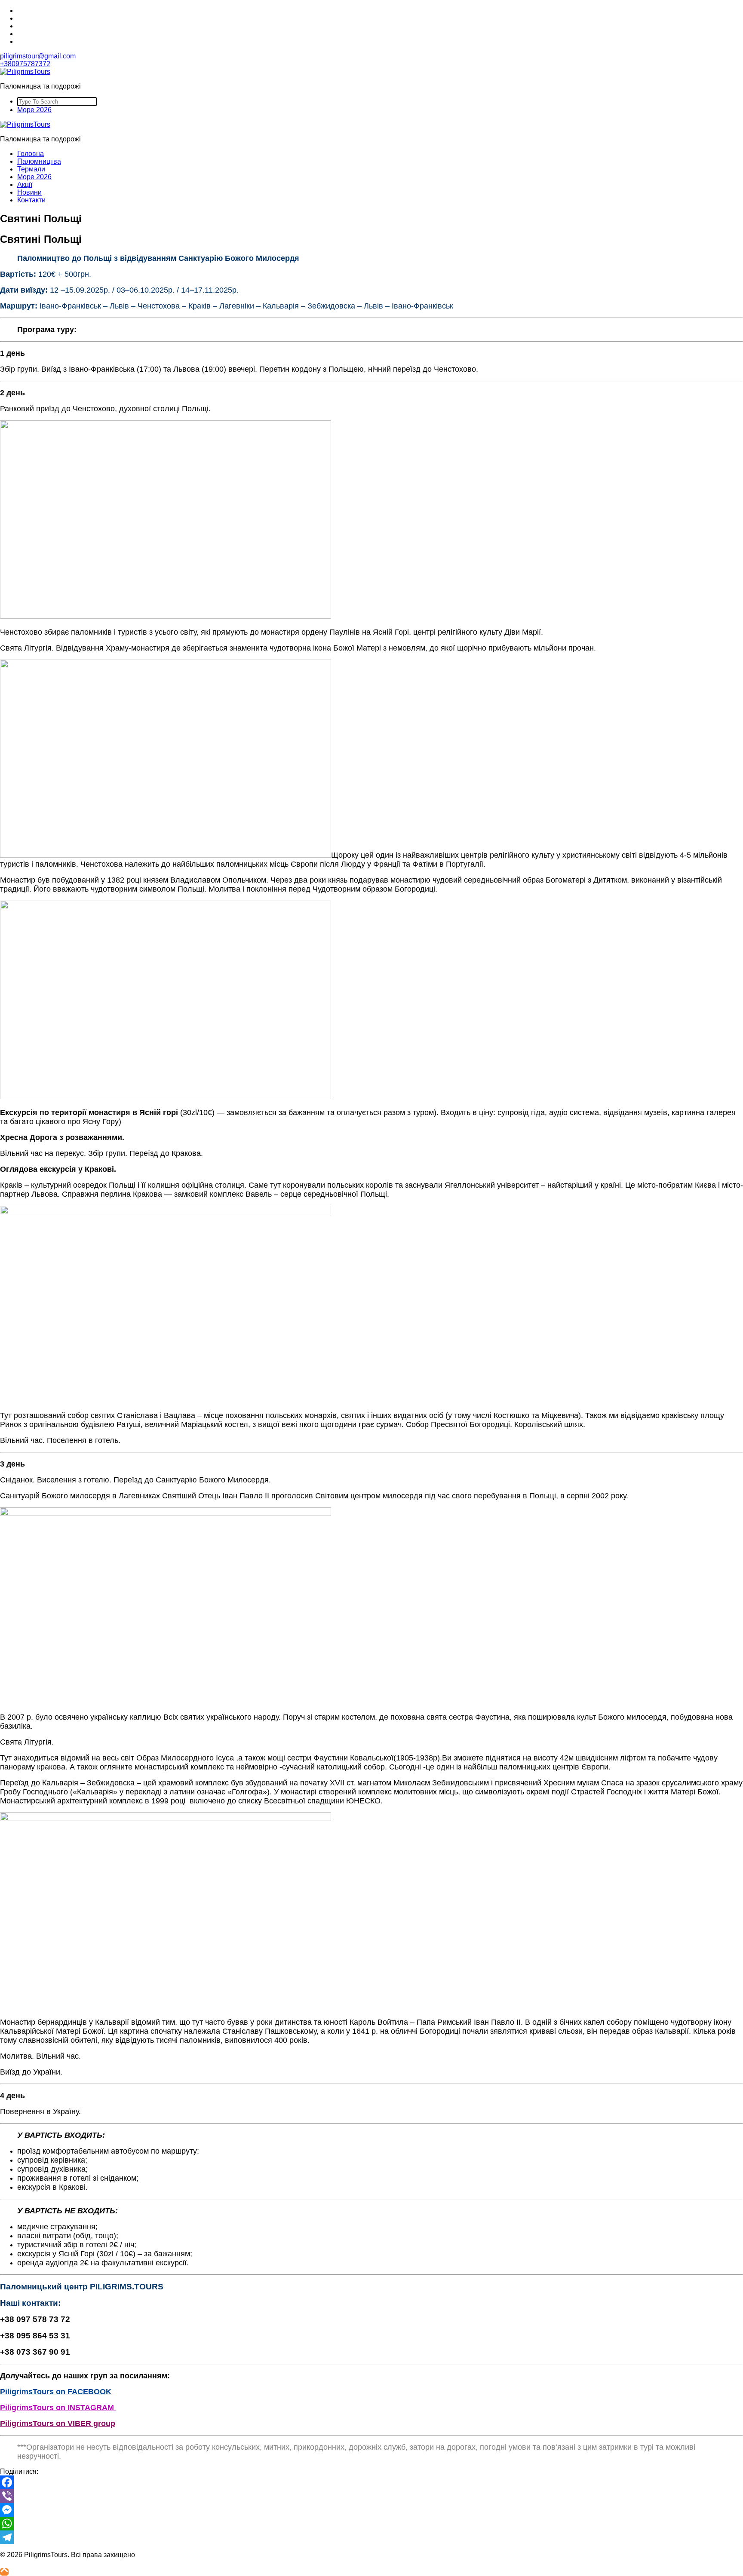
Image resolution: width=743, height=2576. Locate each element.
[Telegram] (371, 2537)
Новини (29, 192)
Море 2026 (34, 110)
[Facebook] (371, 2482)
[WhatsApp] (371, 2524)
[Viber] (371, 2496)
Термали (31, 169)
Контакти (31, 200)
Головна (31, 154)
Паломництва (39, 161)
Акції (25, 185)
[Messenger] (371, 2510)
